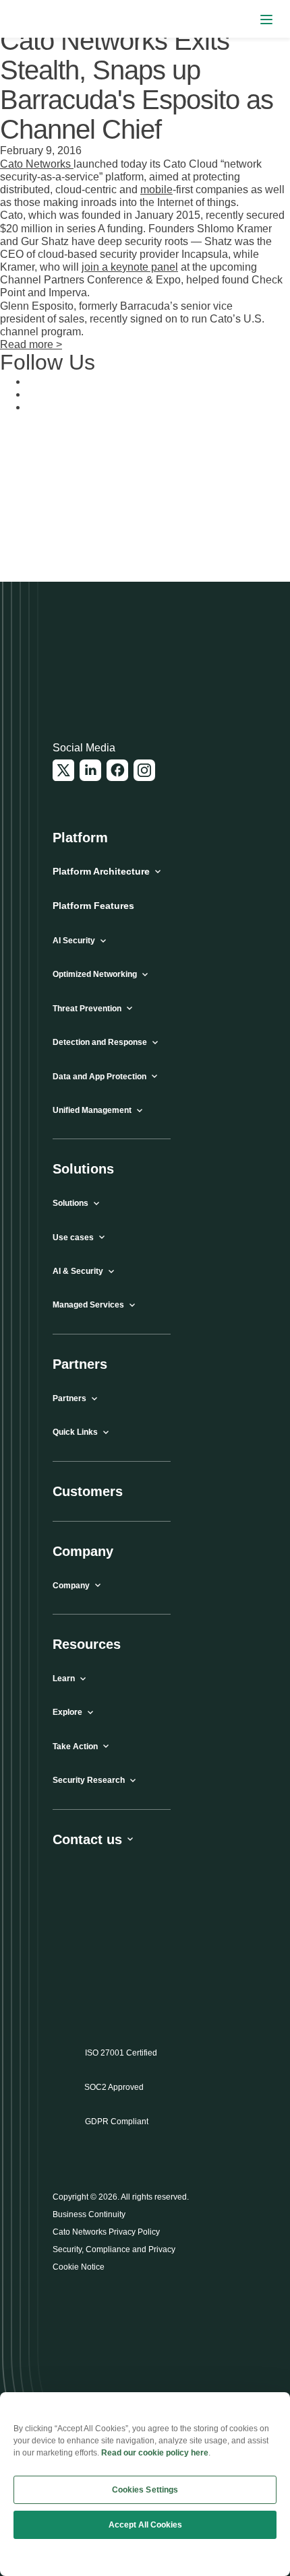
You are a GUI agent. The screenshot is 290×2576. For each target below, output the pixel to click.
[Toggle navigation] (266, 19)
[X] (63, 770)
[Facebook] (117, 770)
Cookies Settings (145, 2490)
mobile (156, 190)
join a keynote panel (130, 267)
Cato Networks (37, 164)
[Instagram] (144, 770)
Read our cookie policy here (155, 2453)
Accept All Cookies (145, 2525)
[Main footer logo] (118, 667)
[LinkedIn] (90, 770)
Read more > (31, 344)
